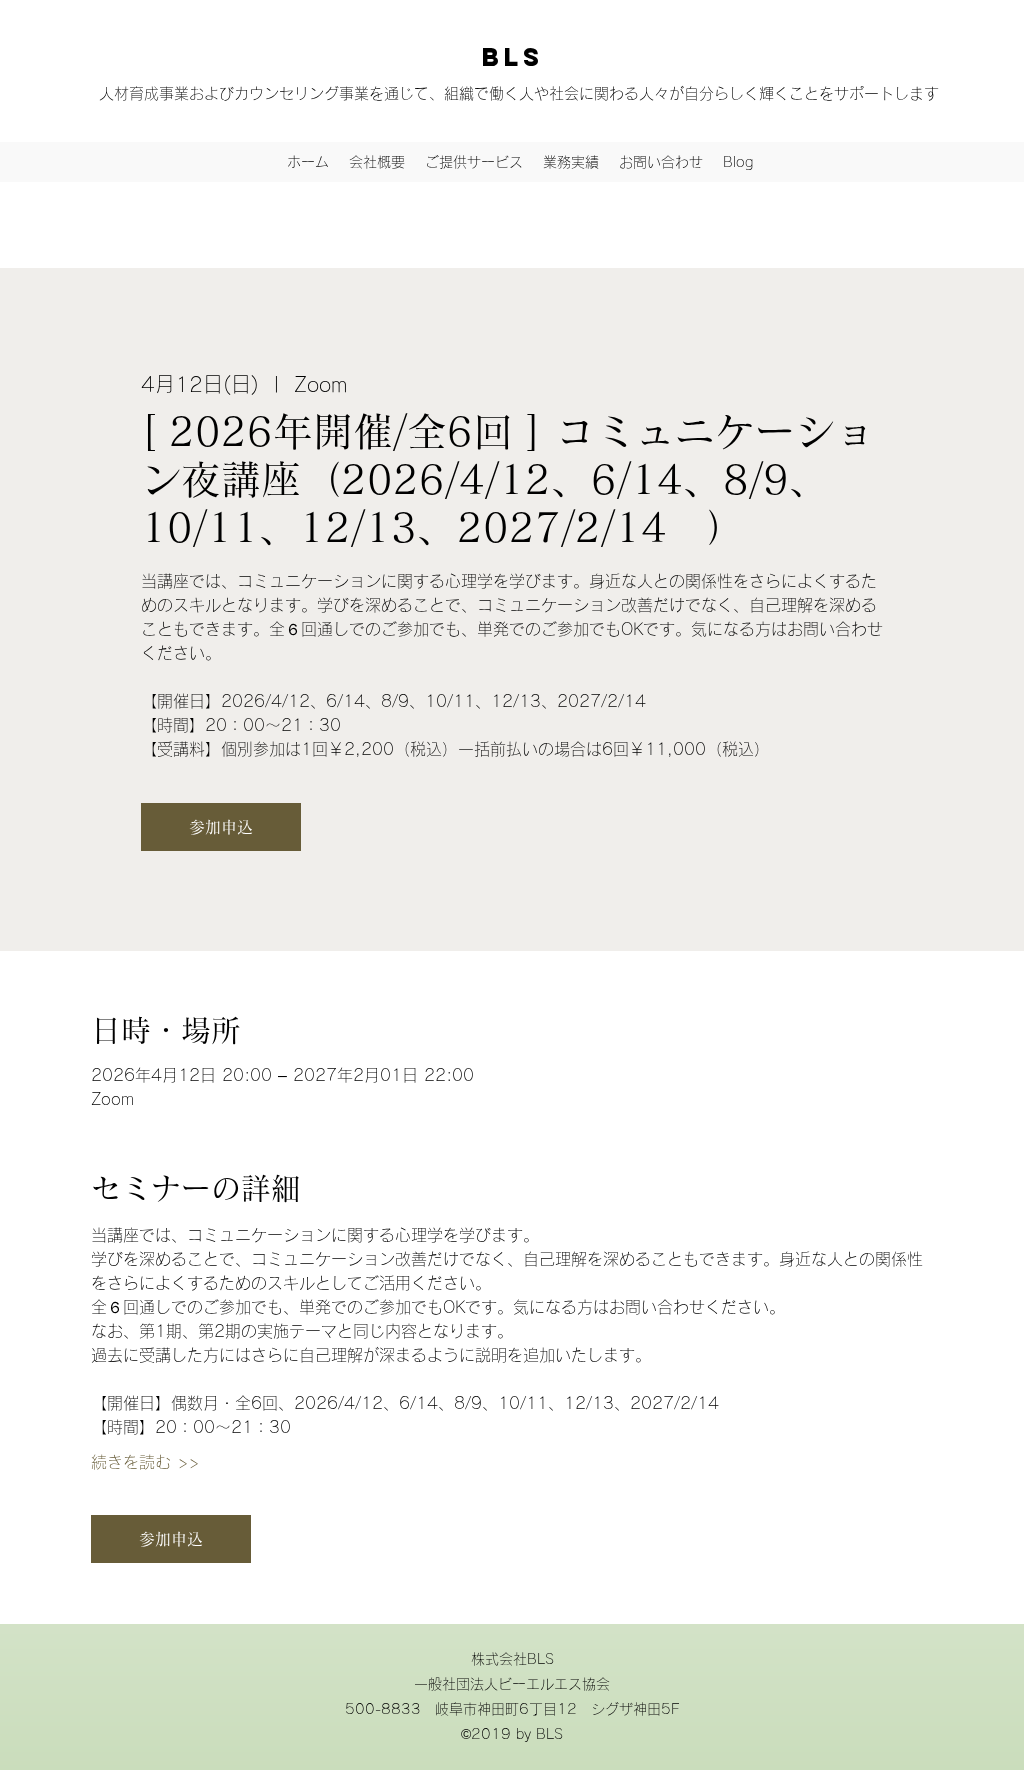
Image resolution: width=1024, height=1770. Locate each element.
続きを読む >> (145, 1462)
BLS (513, 57)
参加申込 (221, 827)
